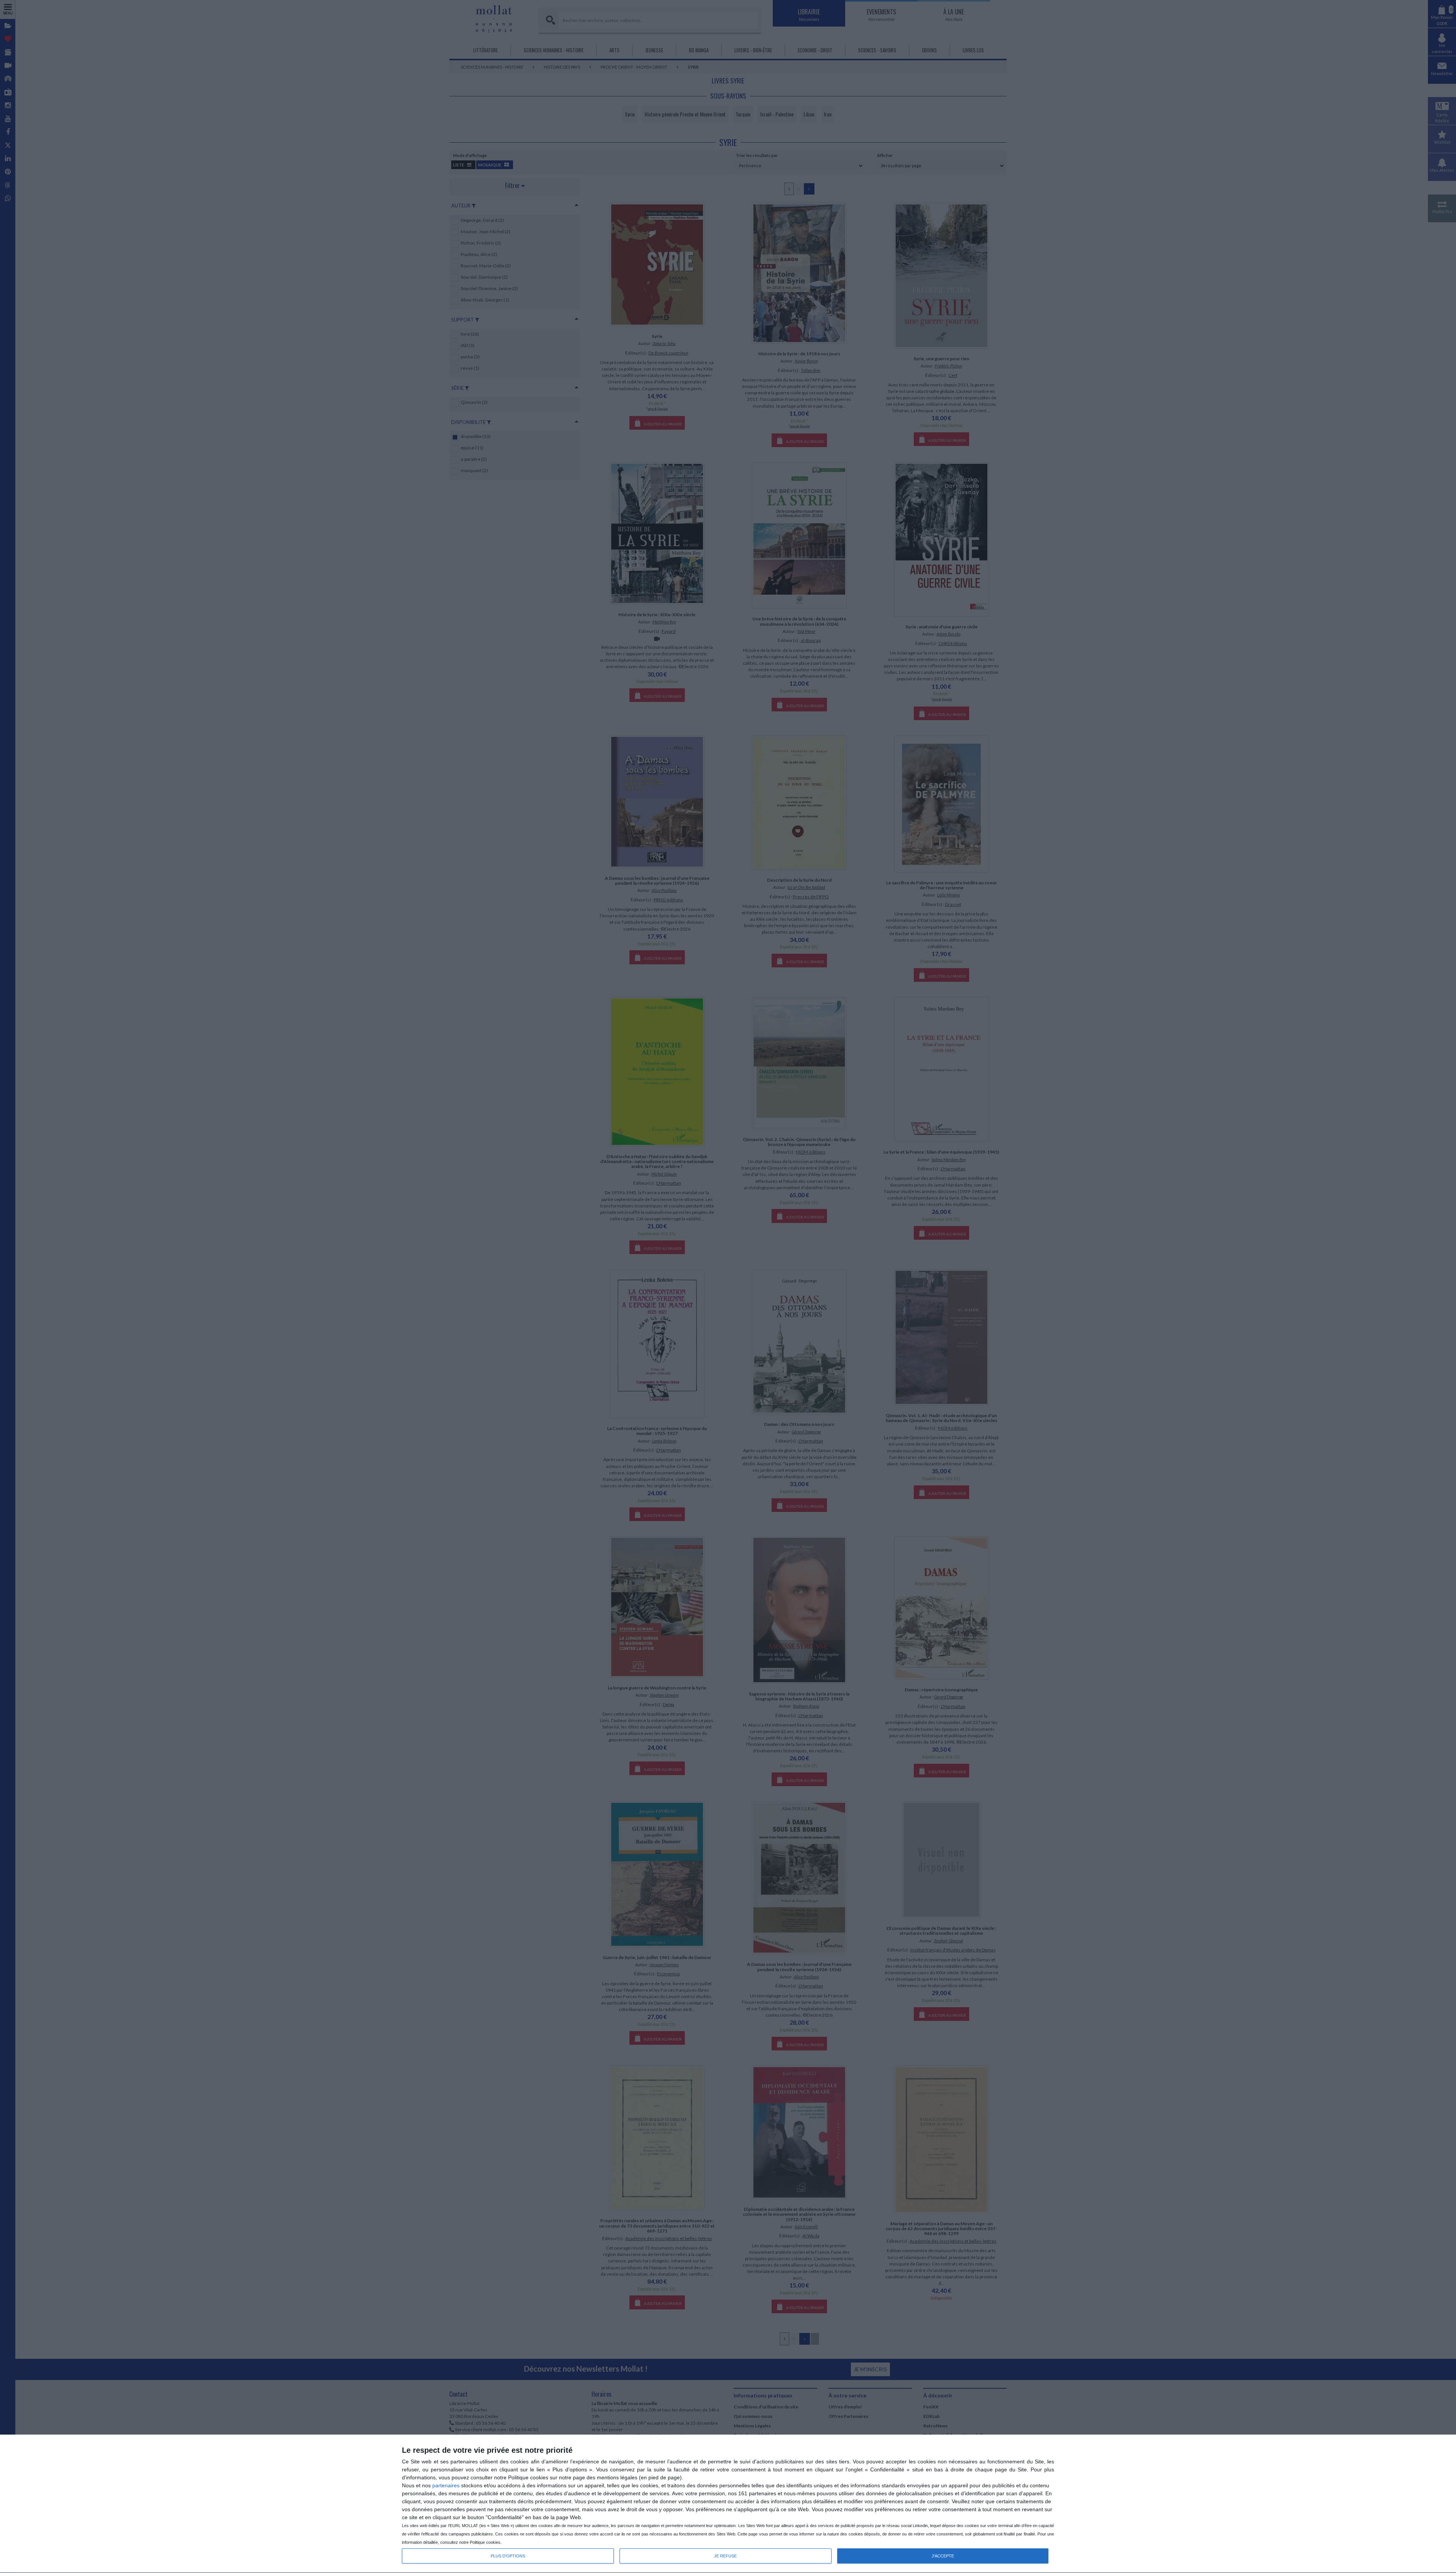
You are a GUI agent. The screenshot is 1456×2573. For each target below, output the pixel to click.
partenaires (446, 2485)
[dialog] (728, 2504)
